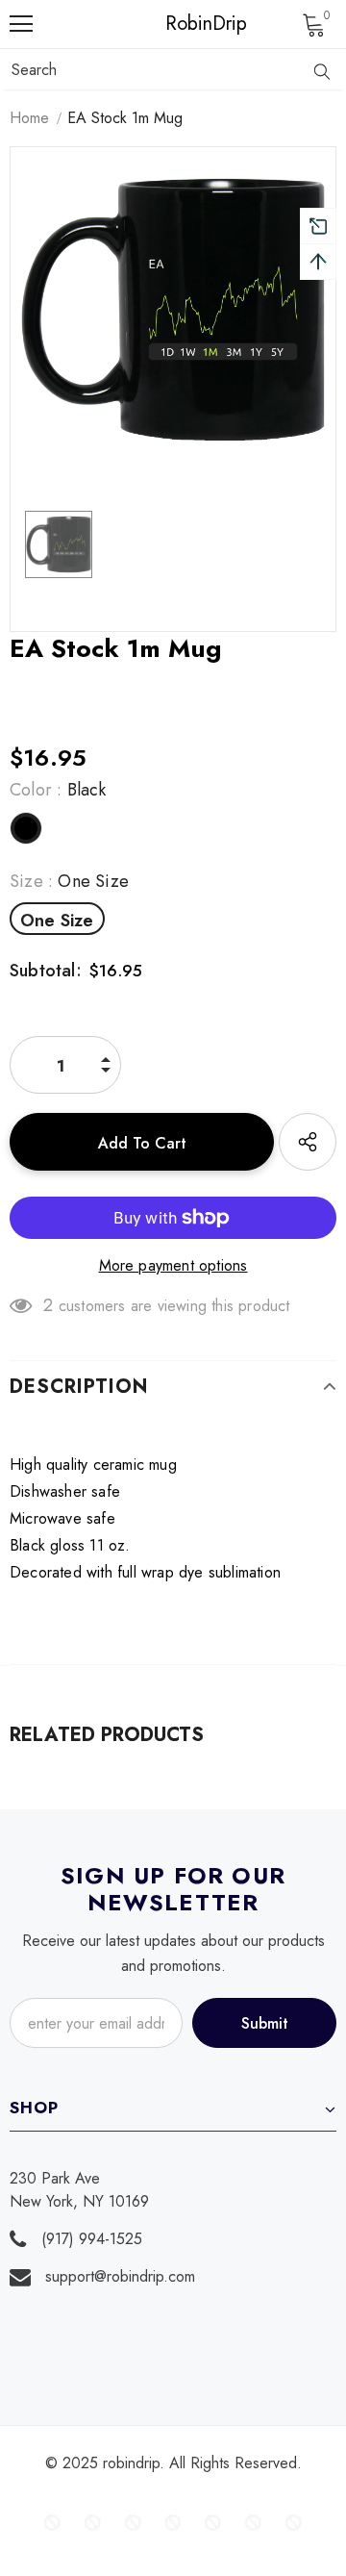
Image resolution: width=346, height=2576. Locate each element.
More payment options (173, 1265)
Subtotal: (46, 971)
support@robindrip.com (120, 2276)
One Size (57, 921)
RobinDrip (178, 24)
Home (29, 118)
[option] (173, 310)
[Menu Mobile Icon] (21, 24)
